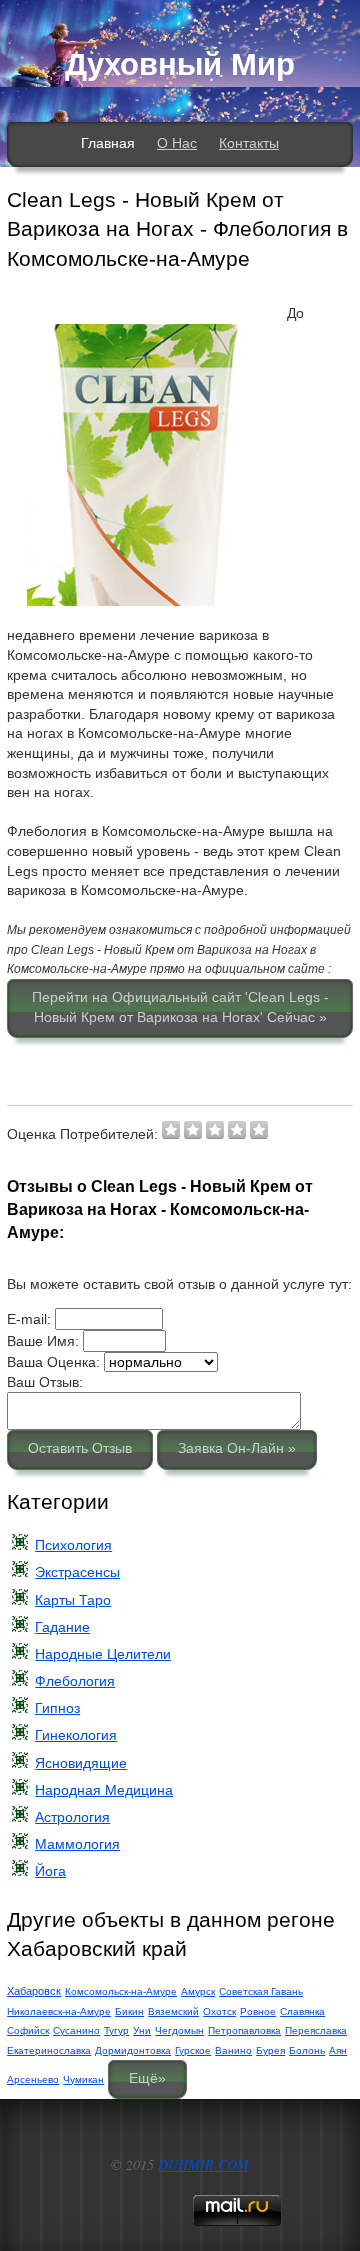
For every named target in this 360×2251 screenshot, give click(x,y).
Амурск (198, 1991)
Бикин (129, 2011)
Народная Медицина (104, 1790)
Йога (50, 1871)
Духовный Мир (180, 64)
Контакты (249, 143)
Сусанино (76, 2030)
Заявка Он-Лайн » (237, 1448)
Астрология (72, 1817)
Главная (108, 143)
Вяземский (173, 2011)
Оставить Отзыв (80, 1448)
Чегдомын (179, 2030)
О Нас (177, 143)
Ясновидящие (81, 1763)
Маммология (77, 1844)
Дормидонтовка (133, 2050)
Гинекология (76, 1735)
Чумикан (83, 2079)
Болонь (307, 2050)
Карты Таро (73, 1600)
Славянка (302, 2011)
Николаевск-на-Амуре (59, 2011)
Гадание (62, 1627)
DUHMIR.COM (203, 2164)
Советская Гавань (261, 1991)
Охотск (219, 2011)
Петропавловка (244, 2030)
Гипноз (57, 1708)
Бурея (270, 2050)
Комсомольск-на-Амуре (121, 1991)
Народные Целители (103, 1654)
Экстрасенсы (77, 1572)
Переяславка (316, 2030)
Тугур (116, 2030)
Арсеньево (33, 2079)
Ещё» (147, 2078)
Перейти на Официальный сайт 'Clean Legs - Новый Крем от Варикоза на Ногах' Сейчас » (180, 1007)
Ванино (233, 2050)
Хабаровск (34, 1991)
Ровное (258, 2011)
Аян (338, 2050)
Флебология (75, 1681)
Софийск (28, 2030)
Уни (142, 2030)
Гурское (193, 2050)
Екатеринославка (49, 2050)
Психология (73, 1545)
